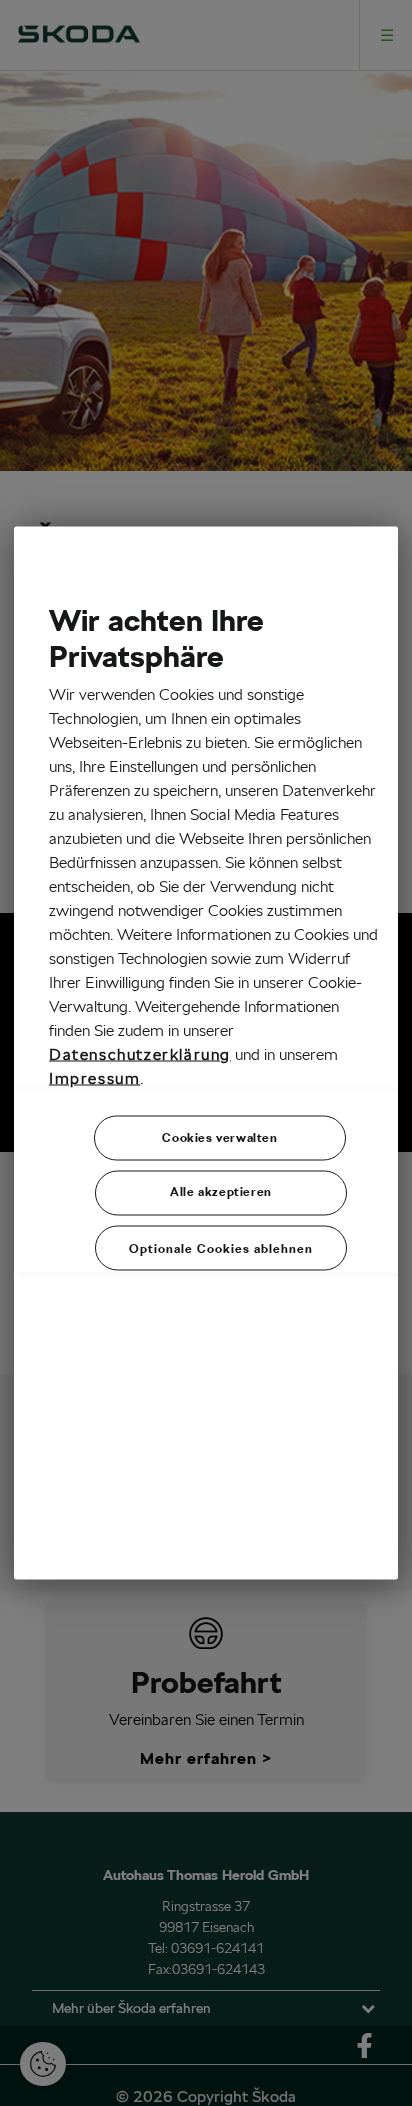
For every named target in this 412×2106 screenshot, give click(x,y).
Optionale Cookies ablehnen (221, 1248)
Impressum (94, 1078)
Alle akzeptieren (221, 1190)
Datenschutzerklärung (140, 1054)
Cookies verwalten (219, 1137)
